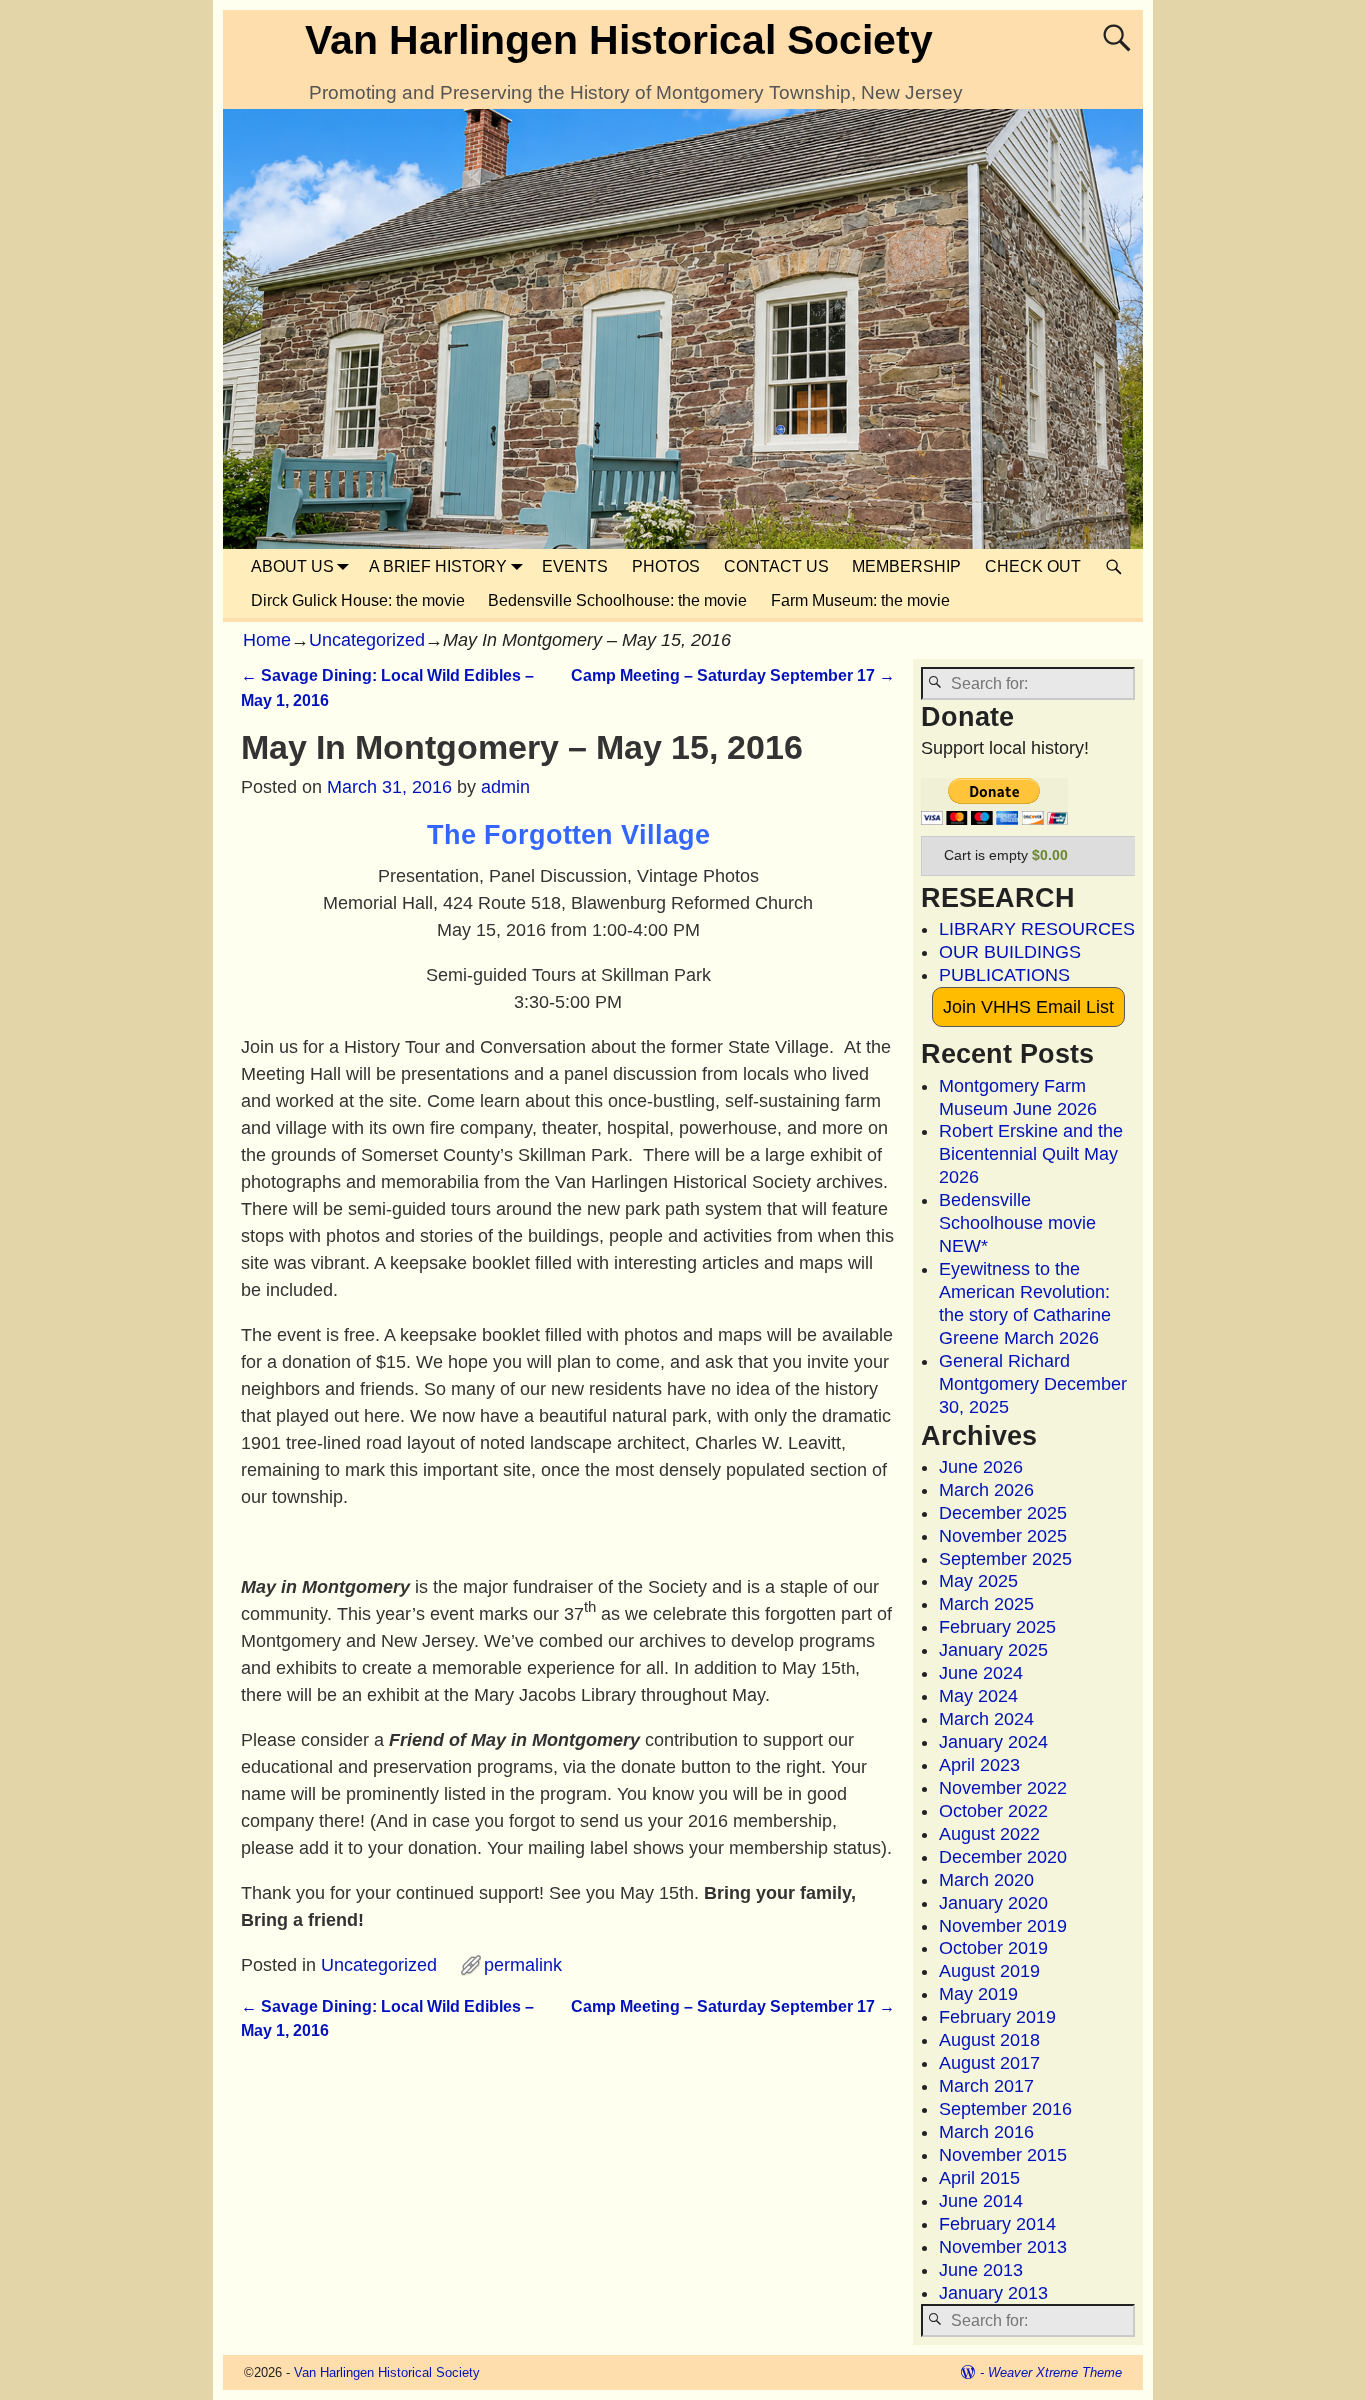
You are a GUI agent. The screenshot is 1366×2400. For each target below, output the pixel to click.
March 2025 (986, 1604)
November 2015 (1003, 2155)
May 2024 (978, 1696)
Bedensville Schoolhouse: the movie (617, 600)
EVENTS (575, 566)
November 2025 (1003, 1536)
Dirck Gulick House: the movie (358, 600)
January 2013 (993, 2293)
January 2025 (993, 1650)
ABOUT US (292, 566)
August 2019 (989, 1971)
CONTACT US (776, 566)
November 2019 (1003, 1926)
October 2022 (993, 1811)
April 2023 (979, 1765)
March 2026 (986, 1490)
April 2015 (979, 2178)
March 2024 (986, 1719)
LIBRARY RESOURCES (1037, 929)
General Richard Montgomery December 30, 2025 (1033, 1384)
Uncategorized (367, 640)
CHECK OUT (1033, 566)
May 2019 (978, 1994)
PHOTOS (666, 566)
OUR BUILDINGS (1010, 952)
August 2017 (989, 2063)
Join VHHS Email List (1028, 1007)
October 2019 (993, 1948)
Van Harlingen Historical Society (619, 40)
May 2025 (978, 1581)
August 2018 (989, 2040)
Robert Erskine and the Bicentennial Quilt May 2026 (1031, 1154)
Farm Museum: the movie (860, 600)
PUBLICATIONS (1004, 975)
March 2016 (986, 2132)
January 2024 (993, 1742)
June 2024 (981, 1673)
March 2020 (986, 1880)
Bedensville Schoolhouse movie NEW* (1017, 1223)
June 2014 (981, 2201)
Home (267, 640)
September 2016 (1005, 2109)
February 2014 (997, 2224)
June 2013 (981, 2270)
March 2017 (986, 2086)
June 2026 (981, 1467)
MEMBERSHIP (906, 566)
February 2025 (997, 1627)
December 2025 (1003, 1513)
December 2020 (1003, 1857)
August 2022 (989, 1834)
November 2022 (1003, 1788)
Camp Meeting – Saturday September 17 (733, 675)
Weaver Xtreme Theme (1055, 2372)
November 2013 (1003, 2247)
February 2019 (997, 2017)
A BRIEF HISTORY (438, 566)
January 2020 (993, 1903)
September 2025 (1005, 1559)
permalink (523, 1965)
